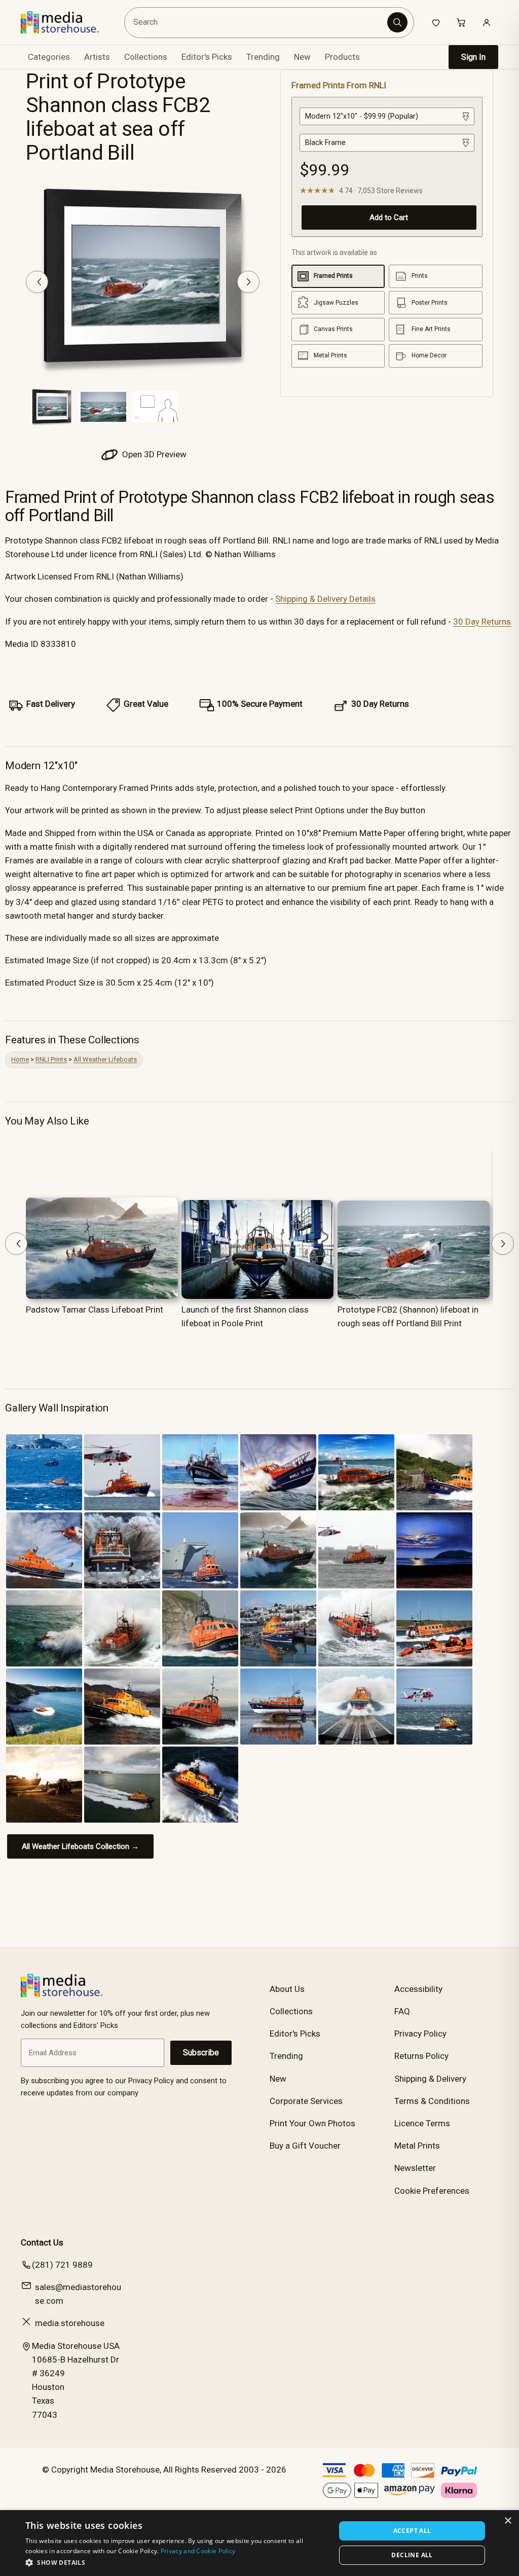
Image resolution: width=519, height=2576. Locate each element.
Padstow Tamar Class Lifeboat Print (95, 1310)
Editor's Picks (207, 57)
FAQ (402, 2011)
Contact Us (42, 2242)
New (302, 57)
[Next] (248, 282)
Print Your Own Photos (312, 2123)
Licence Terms (422, 2123)
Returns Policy (421, 2056)
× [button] (508, 2521)
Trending (263, 57)
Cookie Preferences (432, 2191)
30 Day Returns (482, 622)
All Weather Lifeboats (105, 1059)
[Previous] (37, 282)
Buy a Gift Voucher (305, 2146)
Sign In (473, 57)
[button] (176, 2562)
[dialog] (259, 2543)
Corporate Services (306, 2101)
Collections (146, 57)
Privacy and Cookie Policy (198, 2551)
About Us (287, 1989)
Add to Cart (389, 217)
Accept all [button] (412, 2531)
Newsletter (415, 2168)
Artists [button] (97, 57)
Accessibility (418, 1989)
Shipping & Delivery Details (325, 599)
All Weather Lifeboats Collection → (80, 1846)
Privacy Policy (420, 2034)
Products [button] (342, 57)
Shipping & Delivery (430, 2079)
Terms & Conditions (432, 2101)
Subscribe (201, 2053)
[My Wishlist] (436, 22)
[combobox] (257, 23)
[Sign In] (487, 22)
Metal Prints (417, 2146)
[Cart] (461, 22)
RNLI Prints (51, 1059)
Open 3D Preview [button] (153, 454)
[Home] (67, 22)
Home (20, 1059)
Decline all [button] (412, 2555)
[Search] (397, 22)
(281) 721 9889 (62, 2265)
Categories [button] (49, 57)
